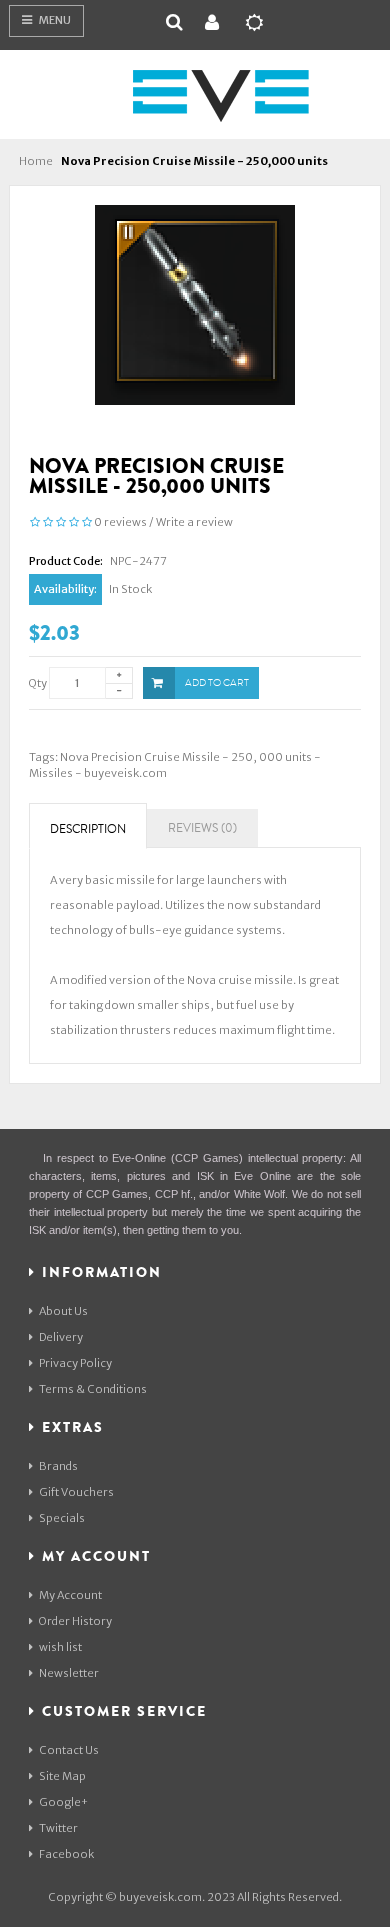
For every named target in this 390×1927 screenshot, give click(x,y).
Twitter (58, 1828)
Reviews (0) (202, 828)
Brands (58, 1466)
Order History (75, 1621)
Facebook (66, 1854)
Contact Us (69, 1750)
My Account (70, 1595)
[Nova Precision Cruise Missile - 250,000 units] (195, 304)
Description (88, 829)
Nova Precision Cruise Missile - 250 (156, 757)
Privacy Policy (75, 1363)
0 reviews (120, 522)
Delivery (61, 1337)
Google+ (63, 1802)
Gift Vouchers (76, 1492)
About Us (63, 1311)
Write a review (194, 522)
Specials (62, 1518)
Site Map (62, 1776)
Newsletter (69, 1673)
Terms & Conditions (93, 1389)
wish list (60, 1647)
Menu (54, 20)
